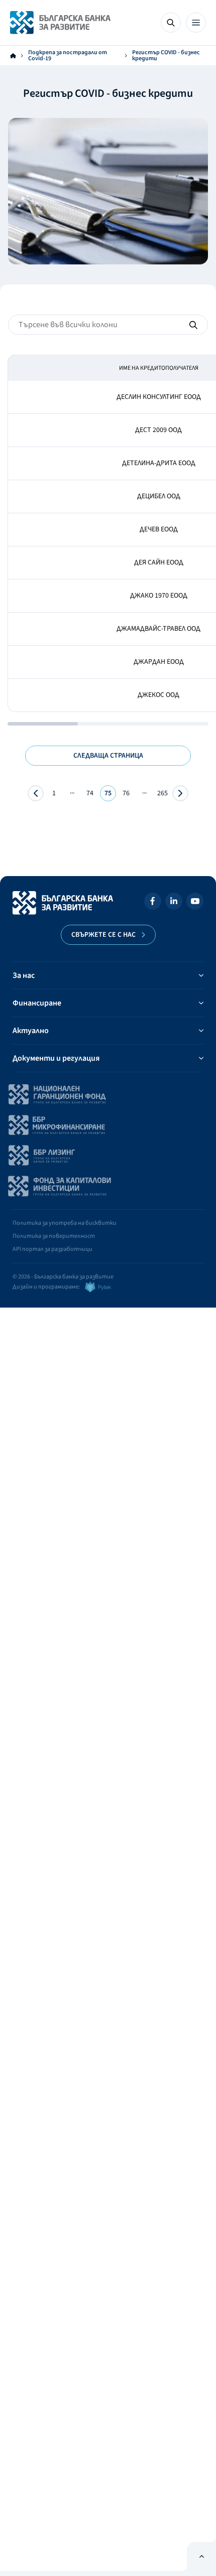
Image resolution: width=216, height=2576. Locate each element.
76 (126, 793)
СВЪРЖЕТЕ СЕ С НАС (103, 935)
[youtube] (195, 903)
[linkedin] (174, 903)
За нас (24, 975)
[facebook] (153, 903)
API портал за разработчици (52, 1249)
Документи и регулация (56, 1058)
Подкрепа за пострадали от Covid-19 (68, 56)
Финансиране (37, 1003)
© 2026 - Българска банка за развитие (63, 1277)
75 (108, 793)
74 (90, 793)
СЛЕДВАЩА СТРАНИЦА (108, 756)
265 (163, 793)
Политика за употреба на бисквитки (65, 1223)
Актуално (31, 1031)
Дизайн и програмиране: (46, 1287)
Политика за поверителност (54, 1236)
